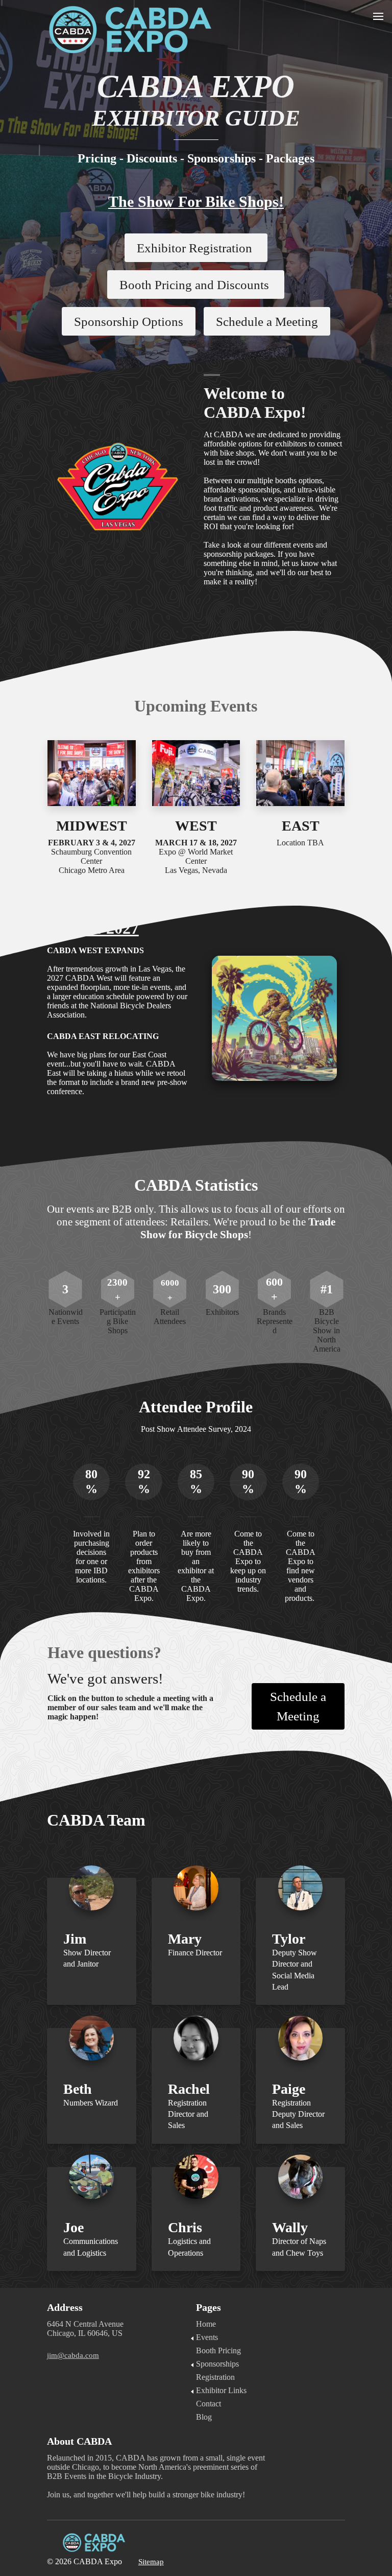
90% (248, 1482)
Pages (209, 2307)
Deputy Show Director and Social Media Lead (295, 1970)
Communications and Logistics (91, 2247)
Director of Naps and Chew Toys (299, 2247)
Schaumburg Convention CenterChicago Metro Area (92, 856)
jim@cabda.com (73, 2355)
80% (91, 1482)
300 (222, 1289)
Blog (204, 2417)
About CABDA (81, 2441)
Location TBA (300, 843)
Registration (215, 2377)
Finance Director (195, 1953)
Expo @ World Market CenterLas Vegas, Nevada (196, 856)
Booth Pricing (218, 2350)
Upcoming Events (196, 706)
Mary (185, 1939)
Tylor (289, 1939)
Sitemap (151, 2562)
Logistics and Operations (189, 2247)
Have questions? (106, 1652)
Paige (289, 2089)
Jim (75, 1939)
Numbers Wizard (91, 2103)
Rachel (189, 2089)
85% (196, 1482)
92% (144, 1482)
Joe (73, 2227)
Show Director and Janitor (87, 1958)
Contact (209, 2404)
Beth (78, 2089)
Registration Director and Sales (188, 2114)
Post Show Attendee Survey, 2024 (196, 1429)
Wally (290, 2227)
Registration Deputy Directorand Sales (298, 2114)
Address (65, 2307)
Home (206, 2324)
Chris (185, 2227)
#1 (327, 1289)
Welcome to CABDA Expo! (255, 403)
